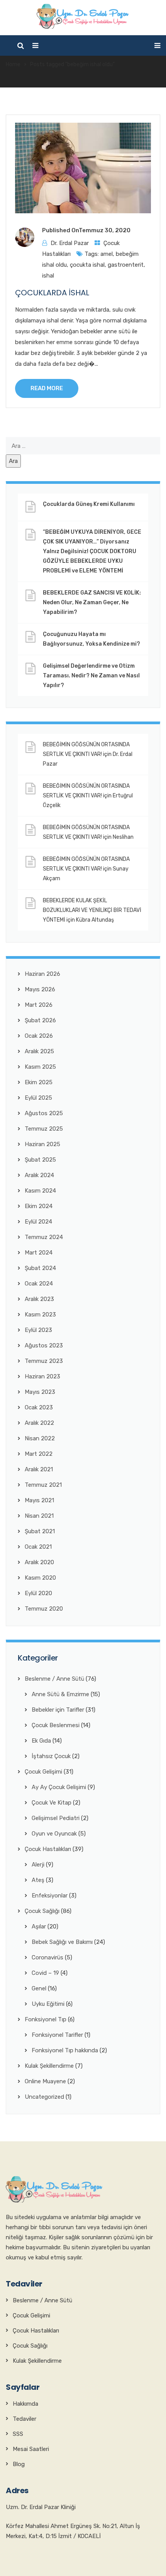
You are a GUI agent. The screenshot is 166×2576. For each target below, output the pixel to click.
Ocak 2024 (39, 1284)
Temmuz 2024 (44, 1237)
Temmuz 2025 (44, 1129)
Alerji (38, 1865)
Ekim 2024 (39, 1206)
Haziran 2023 (42, 1376)
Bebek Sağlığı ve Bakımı (62, 1942)
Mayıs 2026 (40, 989)
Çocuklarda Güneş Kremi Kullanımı (89, 504)
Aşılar (39, 1926)
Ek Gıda (41, 1741)
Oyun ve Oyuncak (54, 1834)
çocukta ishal (87, 265)
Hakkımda (25, 2404)
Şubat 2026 (40, 1020)
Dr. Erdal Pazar (70, 243)
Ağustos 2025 (44, 1113)
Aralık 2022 (39, 1423)
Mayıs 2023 (40, 1392)
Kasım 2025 (40, 1067)
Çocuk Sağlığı (42, 1911)
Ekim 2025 (39, 1082)
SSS (18, 2434)
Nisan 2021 (39, 1516)
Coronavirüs (47, 1957)
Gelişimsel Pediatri (56, 1818)
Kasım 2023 (40, 1315)
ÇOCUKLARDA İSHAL (52, 293)
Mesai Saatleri (31, 2449)
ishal (48, 276)
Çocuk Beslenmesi (56, 1725)
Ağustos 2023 (44, 1345)
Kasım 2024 (40, 1191)
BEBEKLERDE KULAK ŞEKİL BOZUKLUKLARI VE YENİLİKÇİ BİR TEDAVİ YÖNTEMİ (92, 910)
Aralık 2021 (39, 1469)
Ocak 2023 (39, 1407)
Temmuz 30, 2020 (105, 230)
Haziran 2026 (42, 974)
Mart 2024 (39, 1253)
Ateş (38, 1880)
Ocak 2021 (38, 1547)
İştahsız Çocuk (51, 1756)
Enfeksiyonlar (50, 1896)
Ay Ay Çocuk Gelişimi (59, 1787)
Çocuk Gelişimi (43, 1772)
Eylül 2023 (38, 1330)
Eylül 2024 (38, 1222)
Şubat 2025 (40, 1160)
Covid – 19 (45, 1973)
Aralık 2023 (39, 1299)
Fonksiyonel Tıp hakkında (65, 2050)
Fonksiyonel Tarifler (57, 2035)
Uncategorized (44, 2097)
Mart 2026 (39, 1005)
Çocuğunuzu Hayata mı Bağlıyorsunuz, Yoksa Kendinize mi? (91, 639)
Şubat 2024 (40, 1268)
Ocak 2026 (39, 1036)
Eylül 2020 (38, 1593)
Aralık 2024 (39, 1175)
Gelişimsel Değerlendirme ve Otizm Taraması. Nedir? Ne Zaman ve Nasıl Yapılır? (91, 676)
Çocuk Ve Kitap (52, 1803)
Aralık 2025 (39, 1051)
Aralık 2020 (39, 1562)
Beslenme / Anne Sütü (54, 1679)
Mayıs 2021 (39, 1500)
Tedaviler (25, 2419)
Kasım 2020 (40, 1578)
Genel (39, 1988)
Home (13, 64)
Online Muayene (45, 2081)
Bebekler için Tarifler (58, 1710)
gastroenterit (126, 265)
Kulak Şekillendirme (49, 2066)
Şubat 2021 (40, 1531)
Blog (19, 2464)
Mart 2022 (39, 1454)
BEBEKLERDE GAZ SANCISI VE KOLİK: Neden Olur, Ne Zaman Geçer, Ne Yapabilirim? (92, 602)
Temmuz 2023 (44, 1361)
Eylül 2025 (38, 1098)
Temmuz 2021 (43, 1485)
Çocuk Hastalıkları (48, 1849)
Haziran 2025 (42, 1144)
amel (107, 254)
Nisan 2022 (40, 1438)
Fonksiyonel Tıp (46, 2019)
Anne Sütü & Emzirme (60, 1694)
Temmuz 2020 (44, 1609)
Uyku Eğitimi (48, 2004)
